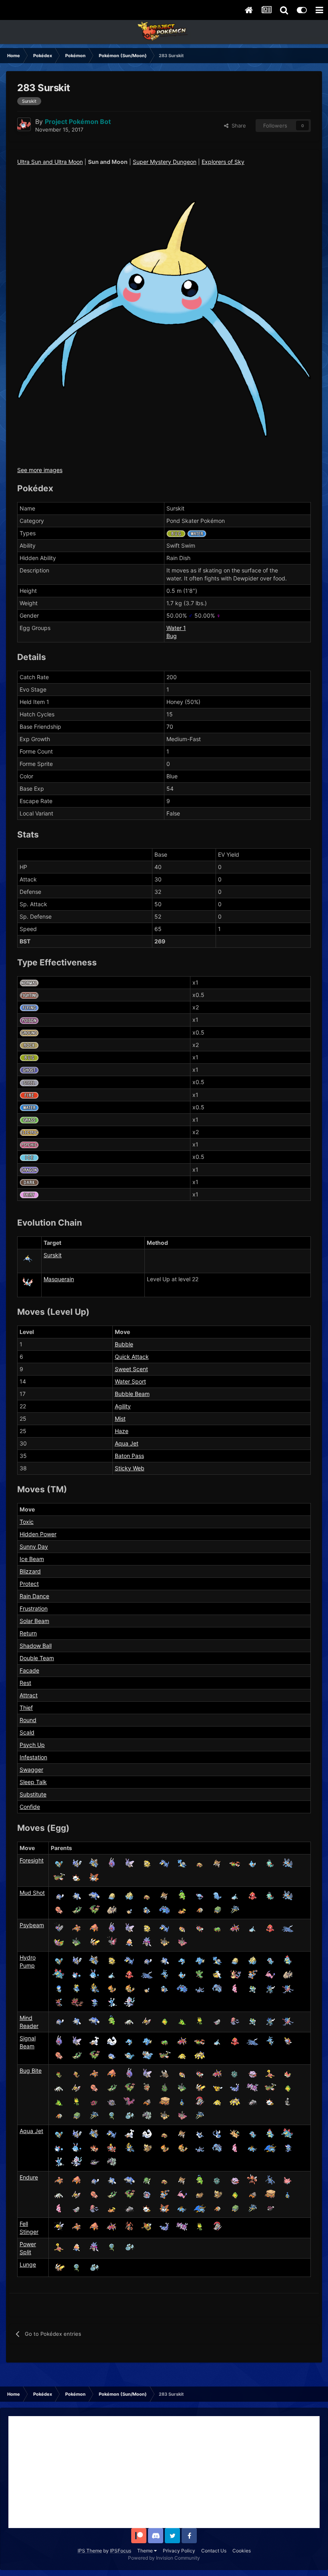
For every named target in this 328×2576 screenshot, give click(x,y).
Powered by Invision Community (164, 2558)
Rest (25, 1683)
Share (237, 126)
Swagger (31, 1770)
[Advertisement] (164, 2472)
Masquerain (59, 1279)
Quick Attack (132, 1357)
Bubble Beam (132, 1394)
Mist (120, 1419)
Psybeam (32, 1925)
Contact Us (214, 2551)
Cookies (242, 2551)
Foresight (32, 1860)
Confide (30, 1807)
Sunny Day (34, 1546)
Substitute (33, 1794)
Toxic (27, 1522)
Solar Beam (34, 1621)
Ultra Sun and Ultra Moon (50, 162)
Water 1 (176, 628)
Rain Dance (34, 1596)
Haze (122, 1431)
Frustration (34, 1608)
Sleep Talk (33, 1782)
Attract (29, 1695)
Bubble (124, 1344)
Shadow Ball (36, 1646)
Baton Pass (129, 1456)
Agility (123, 1406)
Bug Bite (31, 2071)
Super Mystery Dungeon (165, 162)
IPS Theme (90, 2551)
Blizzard (30, 1571)
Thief (26, 1708)
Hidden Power (38, 1534)
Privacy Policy (179, 2551)
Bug (172, 636)
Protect (29, 1584)
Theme (146, 2551)
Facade (29, 1670)
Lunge (28, 2264)
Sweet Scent (131, 1369)
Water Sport (130, 1381)
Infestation (33, 1757)
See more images (40, 470)
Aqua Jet (127, 1443)
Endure (29, 2177)
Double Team (37, 1658)
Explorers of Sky (223, 162)
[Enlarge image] (164, 318)
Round (28, 1720)
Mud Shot (32, 1893)
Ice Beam (32, 1559)
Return (28, 1633)
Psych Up (32, 1745)
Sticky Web (130, 1468)
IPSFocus (121, 2551)
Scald (27, 1732)
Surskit (53, 1255)
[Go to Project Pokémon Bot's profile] (24, 124)
